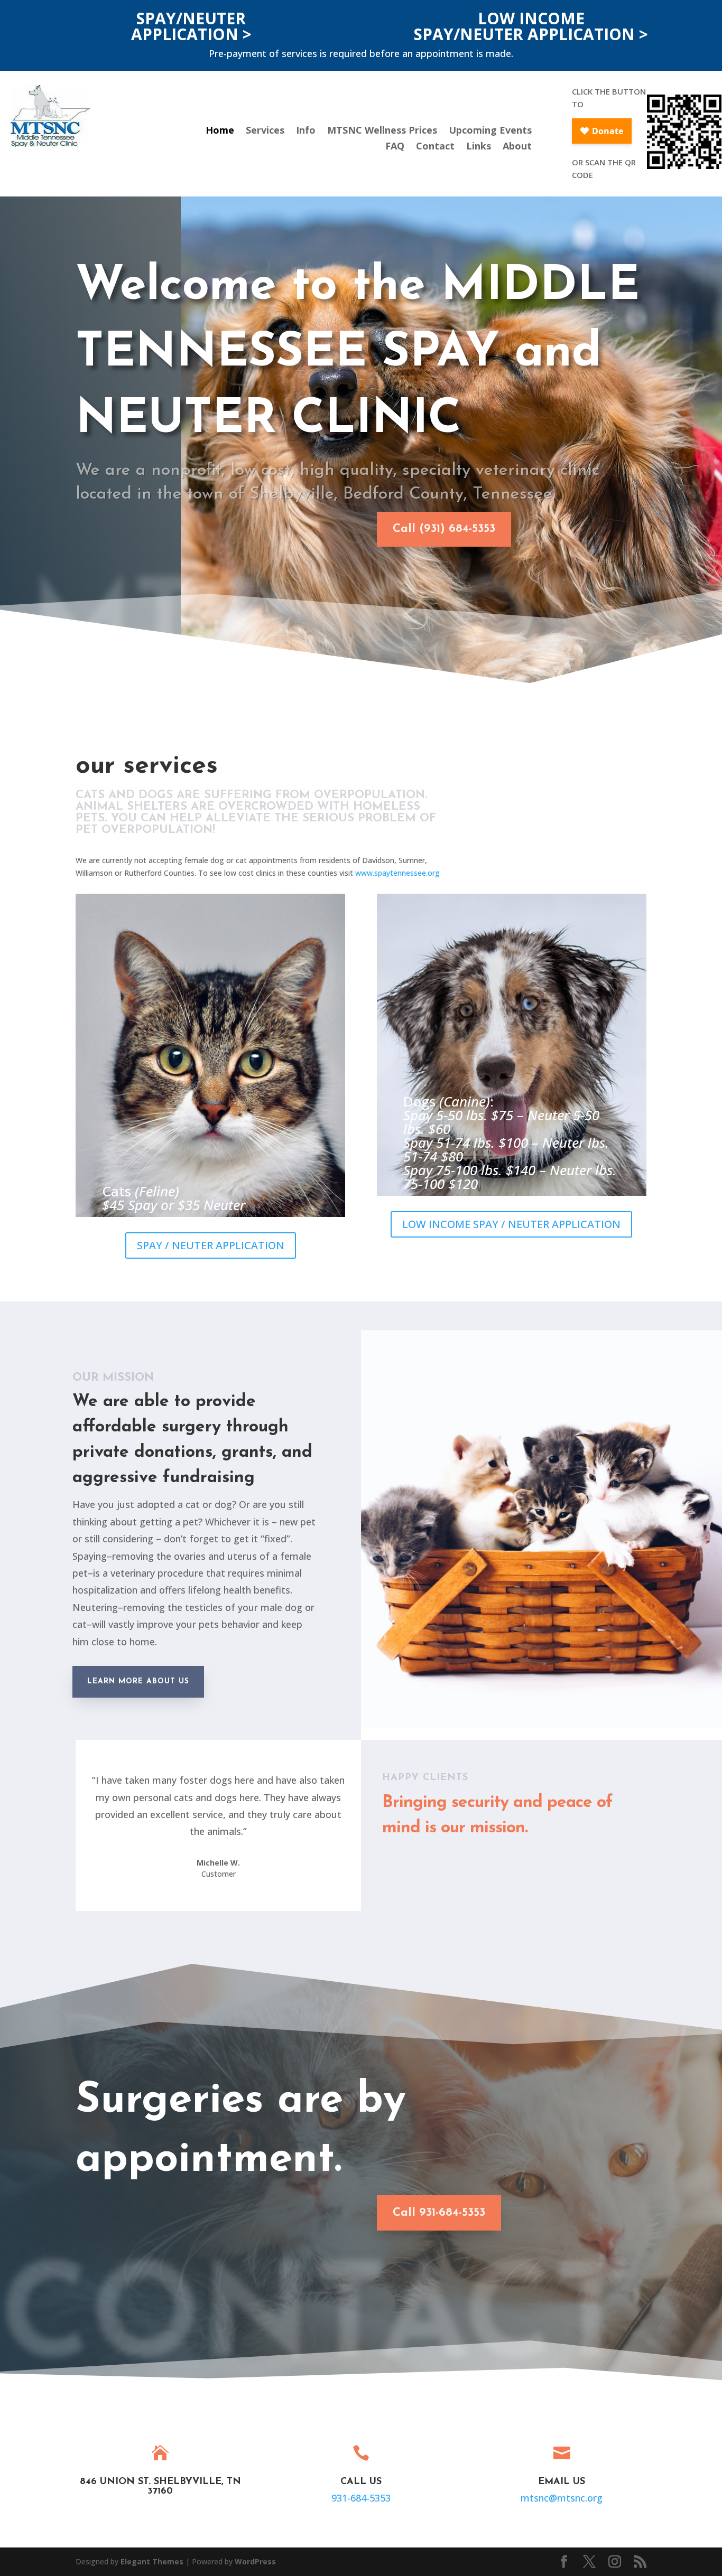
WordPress (255, 2561)
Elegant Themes (152, 2561)
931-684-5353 (361, 2498)
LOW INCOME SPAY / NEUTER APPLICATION (511, 1224)
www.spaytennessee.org (397, 873)
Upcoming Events (490, 131)
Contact (435, 147)
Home (220, 131)
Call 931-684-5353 (439, 2213)
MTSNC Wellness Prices (382, 131)
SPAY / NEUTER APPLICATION (211, 1245)
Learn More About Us (138, 1682)
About (517, 147)
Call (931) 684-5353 (444, 529)
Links (479, 147)
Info (306, 131)
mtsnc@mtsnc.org (562, 2498)
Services (265, 131)
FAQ (395, 147)
